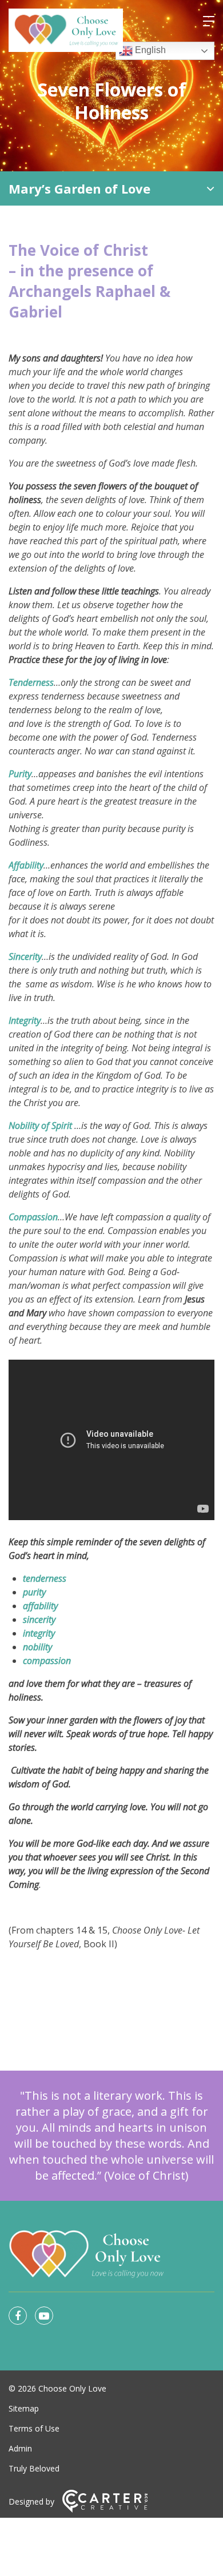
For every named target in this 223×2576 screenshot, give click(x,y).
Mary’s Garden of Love (79, 188)
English (149, 50)
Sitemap (24, 2408)
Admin (20, 2448)
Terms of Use (34, 2428)
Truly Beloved (34, 2468)
